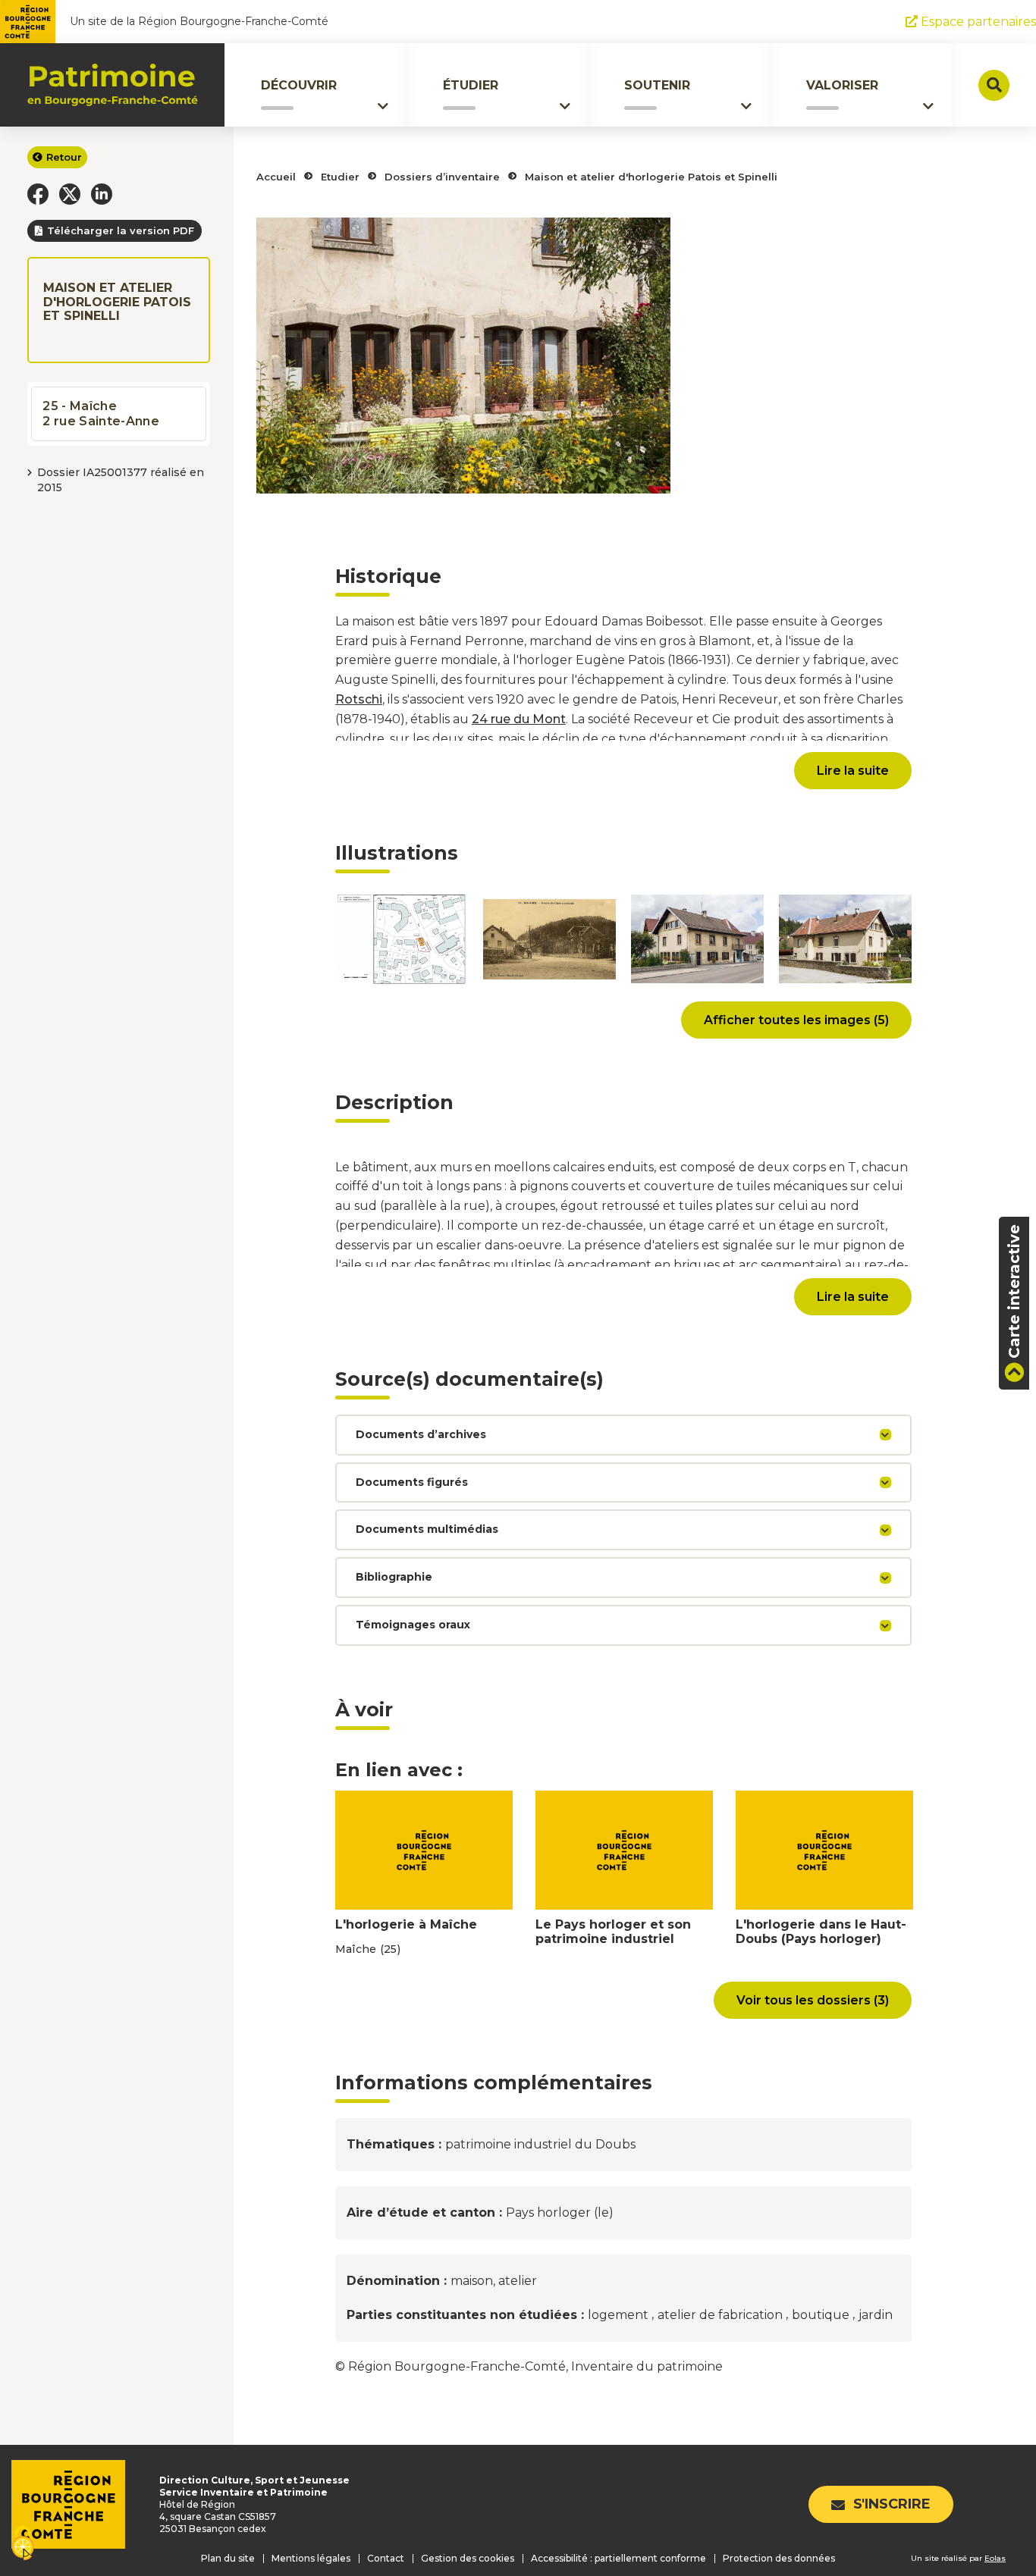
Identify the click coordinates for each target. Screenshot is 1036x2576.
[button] (38, 194)
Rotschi (359, 699)
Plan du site (228, 2558)
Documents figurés (412, 1482)
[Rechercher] (994, 85)
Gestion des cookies (468, 2558)
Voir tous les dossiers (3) (813, 2000)
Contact (386, 2558)
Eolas (995, 2558)
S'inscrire (892, 2504)
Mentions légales (311, 2558)
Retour (64, 157)
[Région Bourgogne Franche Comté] (28, 22)
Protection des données (779, 2558)
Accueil (276, 177)
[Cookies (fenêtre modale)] (23, 2545)
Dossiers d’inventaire (442, 177)
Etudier (340, 177)
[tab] (623, 1435)
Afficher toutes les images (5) (796, 1020)
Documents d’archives (421, 1434)
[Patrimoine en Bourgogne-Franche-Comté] (113, 85)
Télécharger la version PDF (121, 230)
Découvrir (299, 85)
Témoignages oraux (413, 1625)
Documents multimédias (427, 1529)
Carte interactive (1014, 1291)
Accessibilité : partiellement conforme (618, 2558)
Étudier (471, 85)
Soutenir (657, 85)
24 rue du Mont (519, 719)
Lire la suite (853, 771)
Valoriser (842, 85)
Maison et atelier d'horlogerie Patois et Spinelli (651, 177)
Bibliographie (394, 1577)
